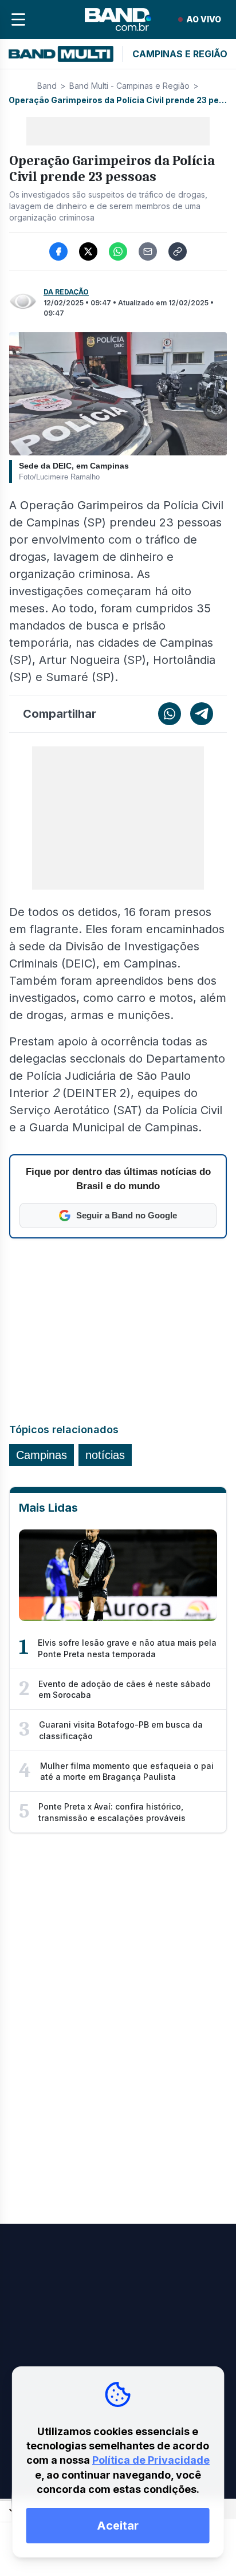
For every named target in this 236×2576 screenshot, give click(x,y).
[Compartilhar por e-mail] (148, 251)
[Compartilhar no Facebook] (58, 251)
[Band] (118, 19)
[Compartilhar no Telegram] (202, 714)
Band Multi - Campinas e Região (129, 86)
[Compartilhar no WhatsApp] (118, 251)
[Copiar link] (178, 251)
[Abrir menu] (18, 19)
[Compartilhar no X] (88, 251)
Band (47, 86)
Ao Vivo (204, 19)
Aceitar (118, 2526)
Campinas (42, 1455)
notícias (105, 1455)
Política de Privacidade (151, 2460)
